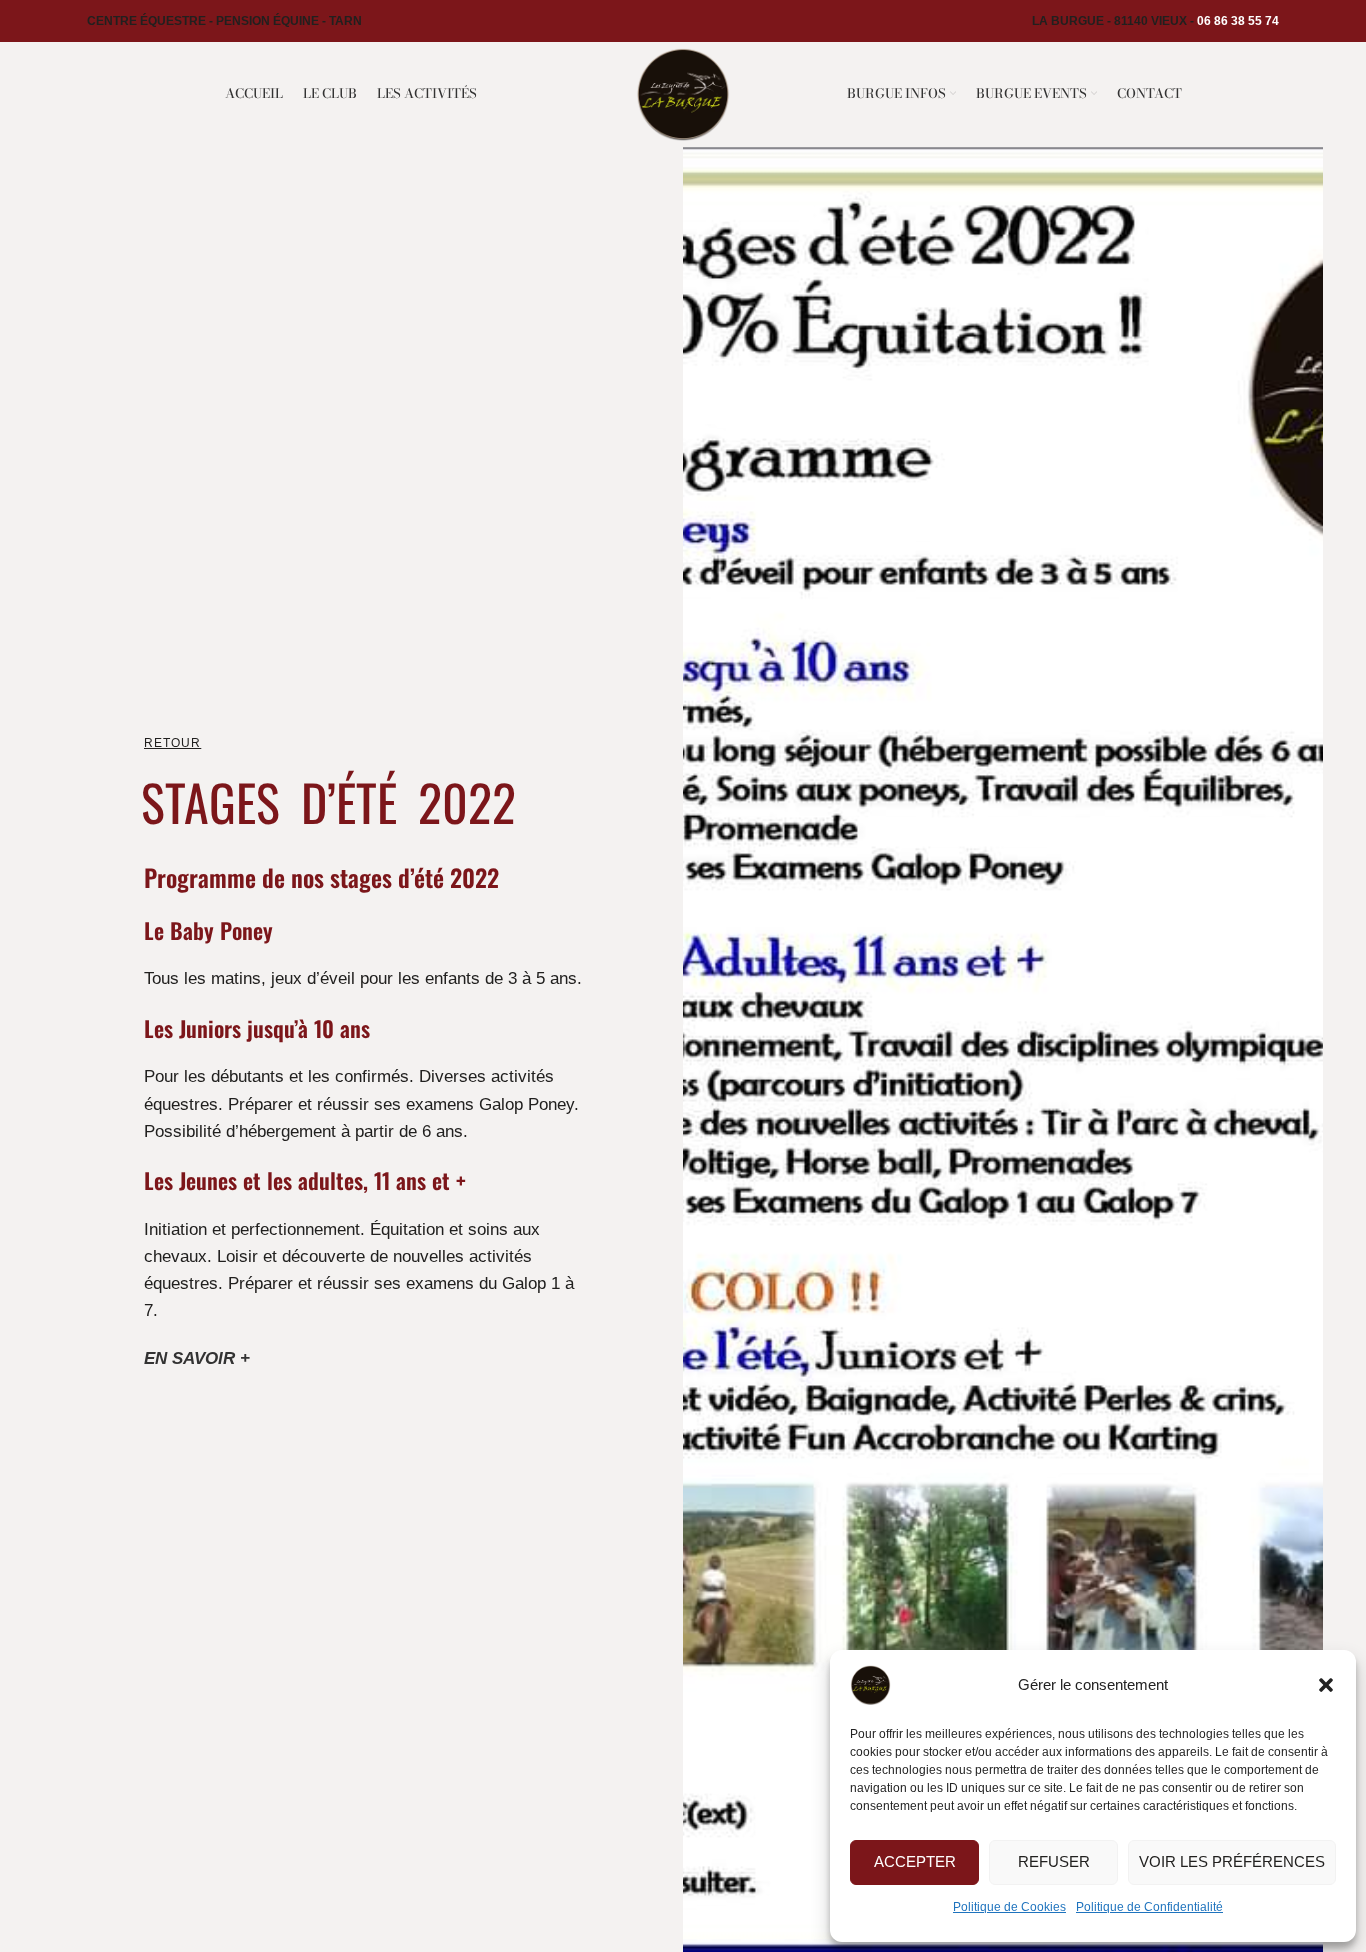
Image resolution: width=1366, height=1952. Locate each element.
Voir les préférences (1232, 1861)
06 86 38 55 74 (1238, 21)
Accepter (915, 1861)
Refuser (1054, 1861)
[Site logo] (682, 93)
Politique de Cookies (1009, 1907)
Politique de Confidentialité (1149, 1907)
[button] (1326, 1685)
